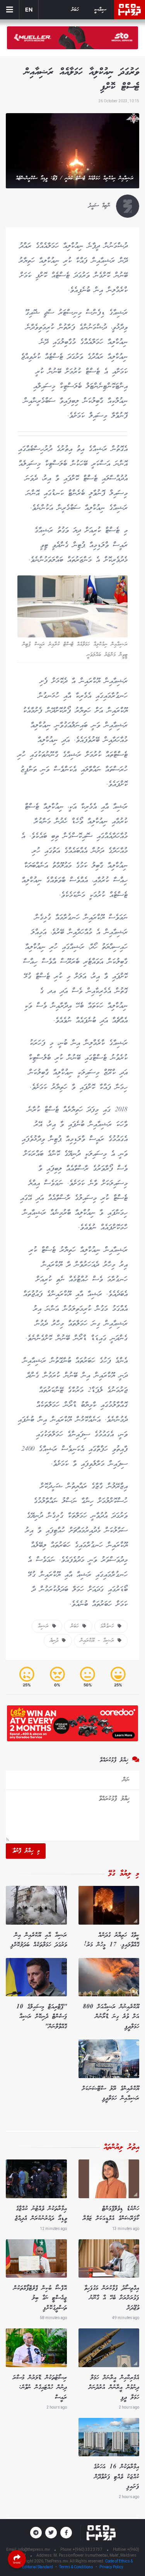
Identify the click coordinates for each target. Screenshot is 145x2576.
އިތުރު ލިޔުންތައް (121, 2147)
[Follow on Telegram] (36, 2533)
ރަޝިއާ (45, 1626)
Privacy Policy (111, 2567)
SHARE (17, 2563)
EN (29, 9)
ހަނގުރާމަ (109, 1626)
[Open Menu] (10, 10)
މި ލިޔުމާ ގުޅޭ (124, 1874)
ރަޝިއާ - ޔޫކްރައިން (99, 1641)
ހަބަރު (75, 10)
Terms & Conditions (76, 2567)
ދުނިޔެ (56, 1641)
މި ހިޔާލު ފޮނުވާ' (26, 1851)
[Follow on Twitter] (51, 2533)
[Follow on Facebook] (66, 2533)
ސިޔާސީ (100, 10)
